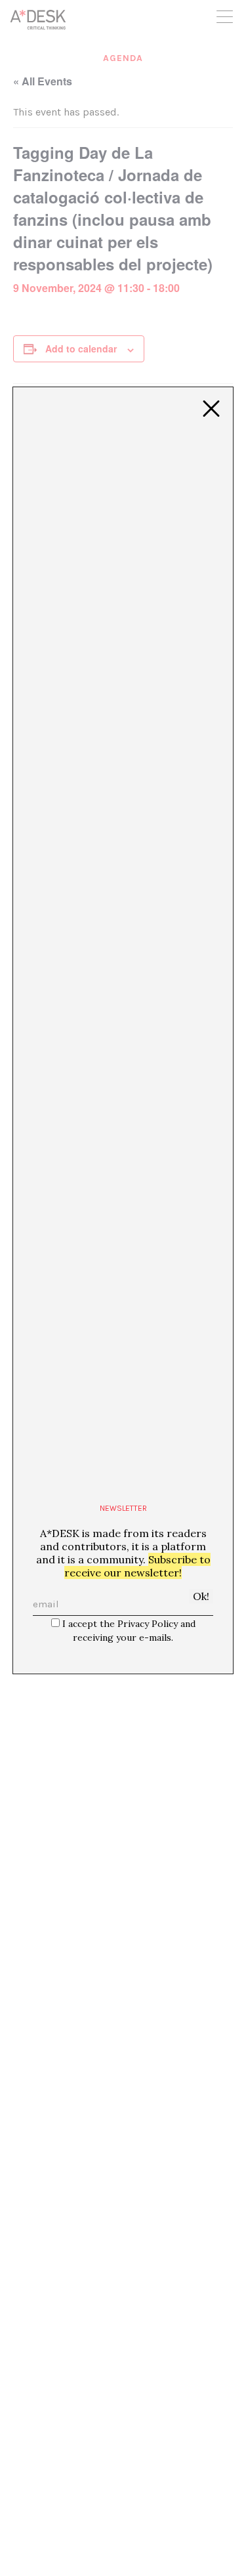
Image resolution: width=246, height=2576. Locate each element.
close (211, 409)
